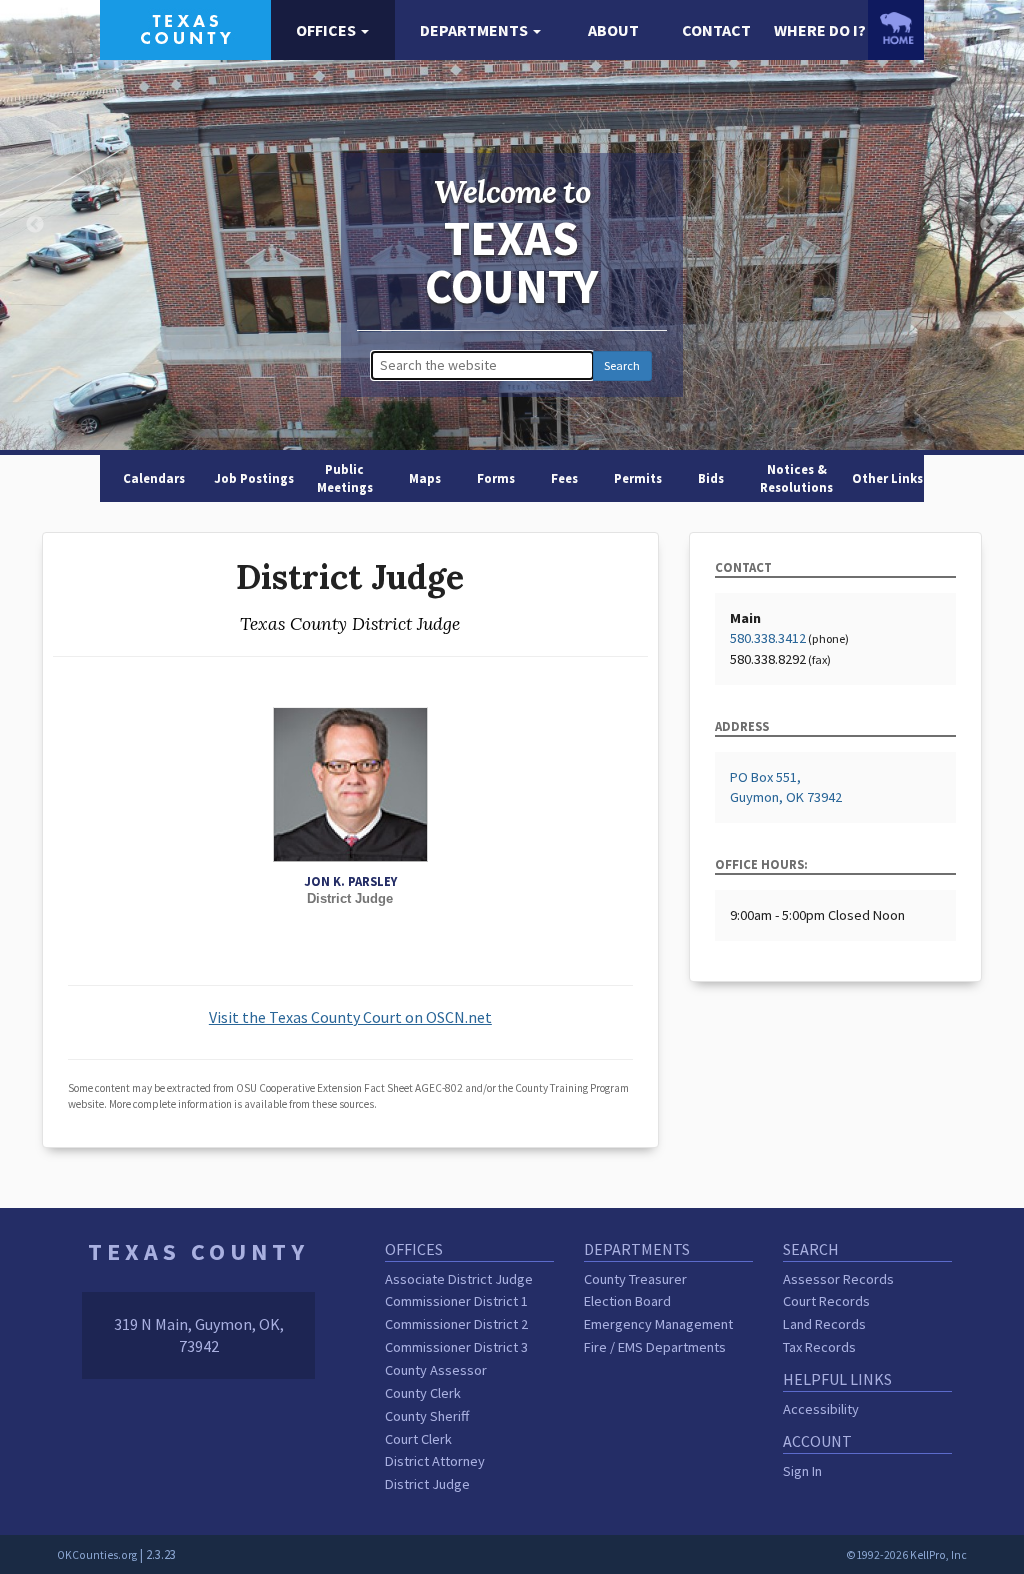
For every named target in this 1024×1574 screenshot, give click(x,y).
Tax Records (819, 1347)
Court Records (826, 1301)
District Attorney (435, 1461)
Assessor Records (838, 1279)
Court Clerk (418, 1439)
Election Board (627, 1301)
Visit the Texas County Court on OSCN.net (350, 1017)
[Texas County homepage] (185, 28)
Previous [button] (35, 225)
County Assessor (436, 1370)
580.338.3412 (768, 638)
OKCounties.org (97, 1555)
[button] (332, 30)
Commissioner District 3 (456, 1347)
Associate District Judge (459, 1279)
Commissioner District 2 (456, 1324)
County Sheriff (427, 1416)
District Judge (427, 1484)
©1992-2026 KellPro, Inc (906, 1555)
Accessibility (821, 1409)
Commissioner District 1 (456, 1301)
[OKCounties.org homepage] (896, 28)
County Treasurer (635, 1279)
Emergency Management (658, 1324)
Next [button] (989, 225)
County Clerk (423, 1393)
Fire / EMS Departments (655, 1347)
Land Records (824, 1324)
